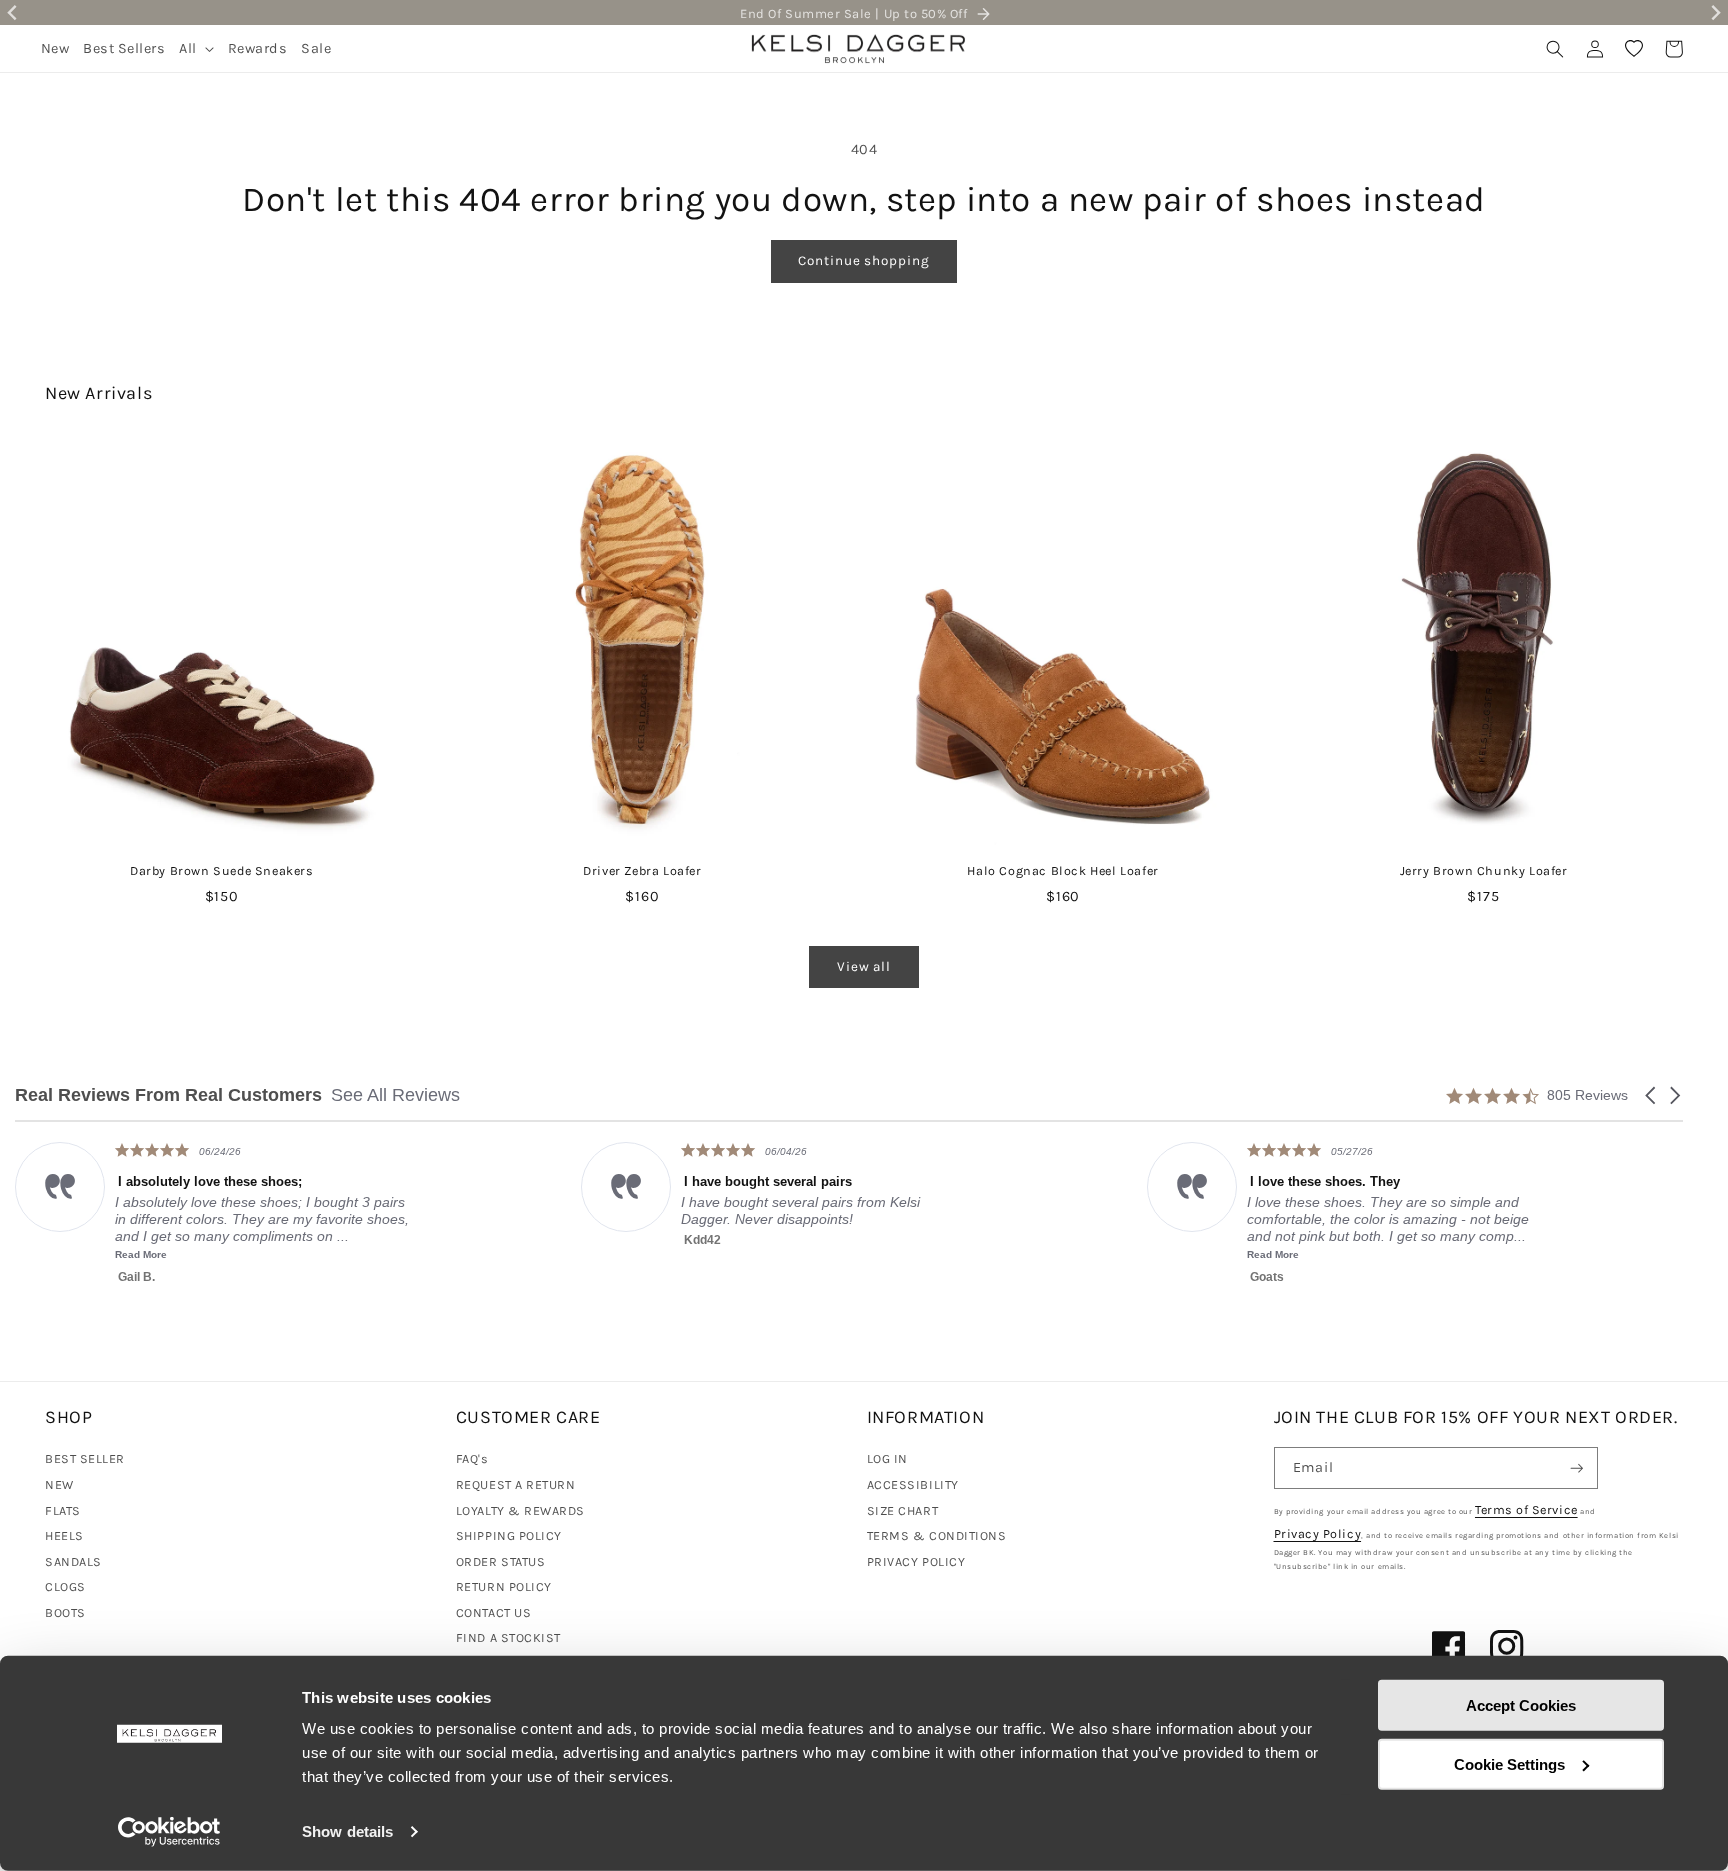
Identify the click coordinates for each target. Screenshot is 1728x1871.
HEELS (64, 1535)
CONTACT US (493, 1612)
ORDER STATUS (500, 1561)
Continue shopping (863, 260)
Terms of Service (1526, 1509)
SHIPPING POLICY (509, 1535)
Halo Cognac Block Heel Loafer (1062, 870)
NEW (59, 1484)
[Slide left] (57, 602)
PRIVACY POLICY (916, 1561)
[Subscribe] (1577, 1468)
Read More (790, 1254)
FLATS (63, 1510)
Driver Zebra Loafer (642, 870)
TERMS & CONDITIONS (937, 1535)
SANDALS (73, 1561)
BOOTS (65, 1612)
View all (864, 966)
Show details (347, 1831)
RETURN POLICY (504, 1586)
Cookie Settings (1509, 1763)
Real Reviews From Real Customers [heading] (168, 1095)
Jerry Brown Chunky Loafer (1484, 870)
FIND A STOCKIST (508, 1637)
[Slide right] (1671, 602)
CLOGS (65, 1586)
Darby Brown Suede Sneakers (222, 870)
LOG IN (887, 1458)
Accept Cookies (1521, 1705)
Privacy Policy (1318, 1533)
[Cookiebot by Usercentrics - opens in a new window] (169, 1832)
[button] (196, 48)
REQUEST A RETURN (516, 1484)
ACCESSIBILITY (913, 1484)
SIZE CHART (902, 1510)
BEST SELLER (85, 1458)
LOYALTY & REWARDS (520, 1510)
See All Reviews (395, 1095)
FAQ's (472, 1458)
